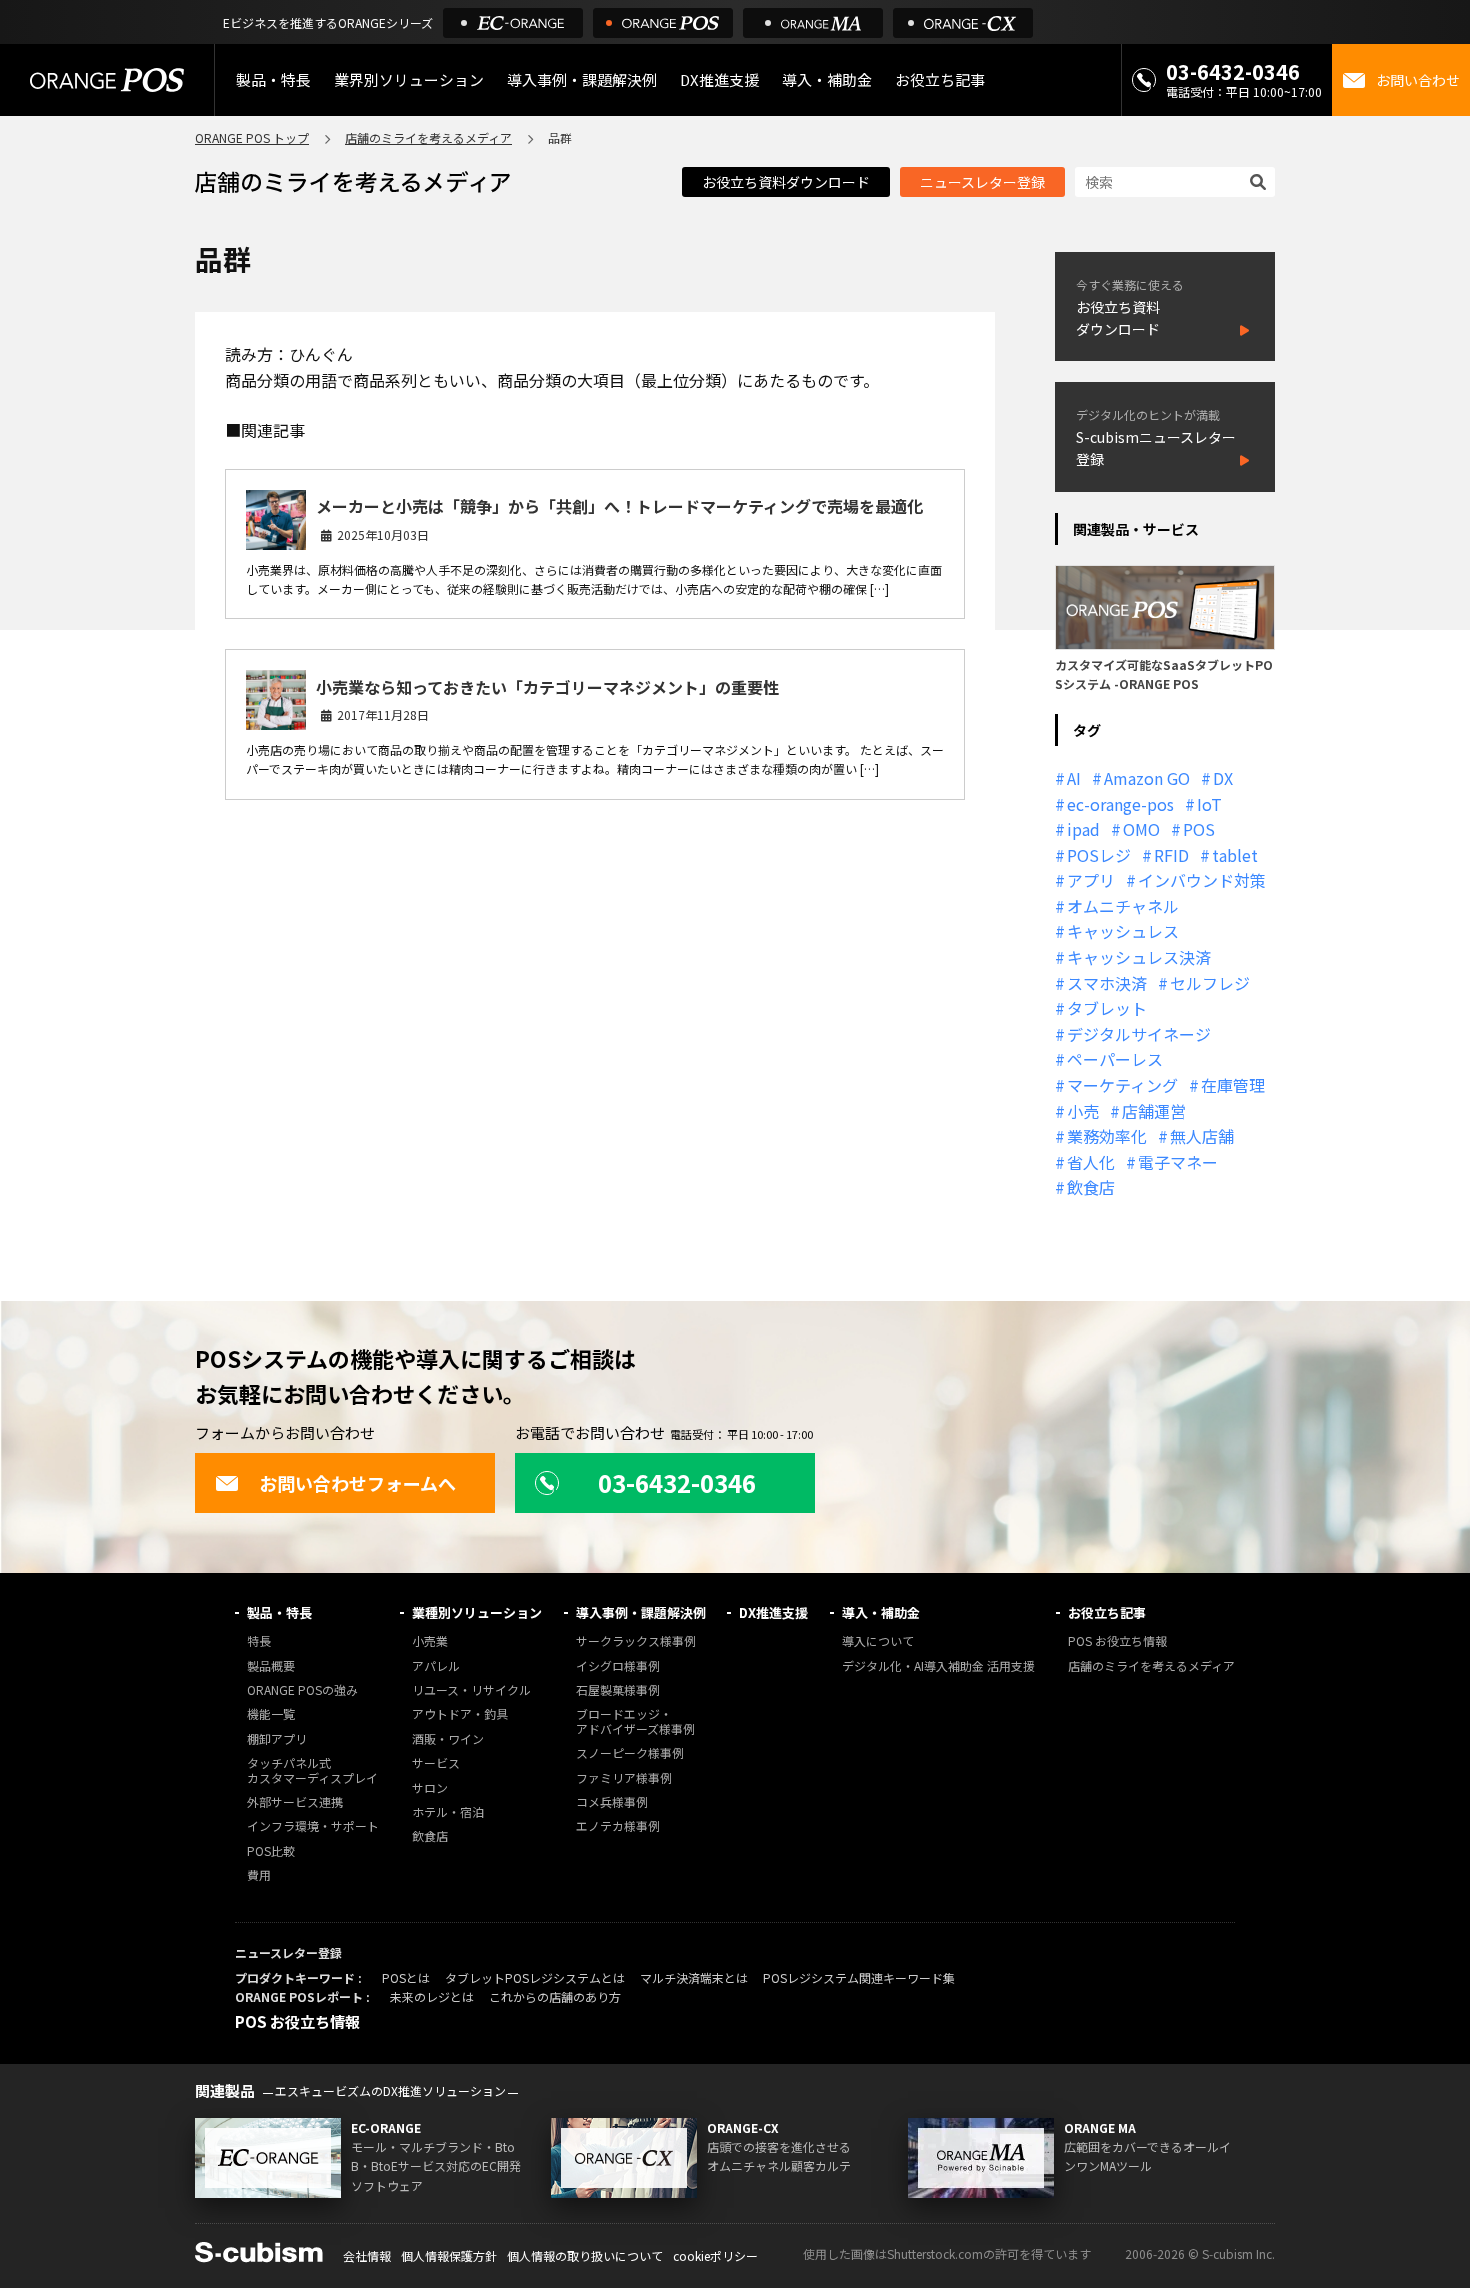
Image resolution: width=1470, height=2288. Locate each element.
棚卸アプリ (277, 1739)
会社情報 (367, 2255)
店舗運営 (1154, 1111)
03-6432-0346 (1233, 71)
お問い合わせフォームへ (357, 1483)
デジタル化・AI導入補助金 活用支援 (938, 1666)
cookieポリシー (715, 2255)
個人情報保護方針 (449, 2255)
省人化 (1091, 1162)
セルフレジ (1210, 983)
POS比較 (271, 1851)
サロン (430, 1788)
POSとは (406, 1977)
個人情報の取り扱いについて (585, 2255)
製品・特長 (279, 1612)
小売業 (430, 1641)
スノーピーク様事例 (630, 1753)
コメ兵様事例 (612, 1802)
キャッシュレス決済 (1139, 957)
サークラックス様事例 (636, 1641)
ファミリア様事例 (624, 1778)
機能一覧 (271, 1714)
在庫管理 (1233, 1085)
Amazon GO (1147, 778)
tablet (1235, 855)
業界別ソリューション (409, 79)
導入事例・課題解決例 (582, 79)
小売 (1083, 1111)
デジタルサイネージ (1139, 1034)
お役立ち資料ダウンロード (786, 182)
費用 (259, 1875)
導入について (878, 1641)
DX (1223, 778)
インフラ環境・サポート (313, 1826)
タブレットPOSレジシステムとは (535, 1977)
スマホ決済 (1107, 983)
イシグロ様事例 (618, 1666)
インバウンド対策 (1202, 880)
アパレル (436, 1666)
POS (1199, 829)
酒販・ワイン (448, 1739)
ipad (1083, 829)
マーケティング (1122, 1085)
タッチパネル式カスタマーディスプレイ (312, 1770)
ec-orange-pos (1120, 804)
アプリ (1091, 880)
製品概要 (271, 1666)
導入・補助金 (881, 1612)
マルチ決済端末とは (694, 1977)
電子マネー (1178, 1162)
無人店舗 (1202, 1136)
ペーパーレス (1115, 1059)
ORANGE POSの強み (302, 1690)
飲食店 (1091, 1187)
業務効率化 (1107, 1136)
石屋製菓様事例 (618, 1690)
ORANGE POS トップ (252, 137)
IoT (1209, 804)
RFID (1171, 855)
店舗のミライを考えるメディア (428, 137)
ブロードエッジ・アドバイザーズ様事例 (635, 1721)
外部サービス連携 (295, 1802)
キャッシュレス (1123, 931)
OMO (1141, 829)
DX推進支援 (719, 79)
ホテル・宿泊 (448, 1812)
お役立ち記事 (1107, 1612)
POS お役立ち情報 (1117, 1641)
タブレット (1107, 1008)
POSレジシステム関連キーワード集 (859, 1977)
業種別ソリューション (477, 1612)
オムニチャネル (1123, 906)
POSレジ (1099, 855)
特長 (259, 1641)
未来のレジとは (432, 1996)
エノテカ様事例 (618, 1826)
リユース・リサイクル (471, 1690)
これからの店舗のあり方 (555, 1996)
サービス (436, 1763)
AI (1074, 778)
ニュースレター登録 (982, 182)
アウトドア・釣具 (460, 1714)
